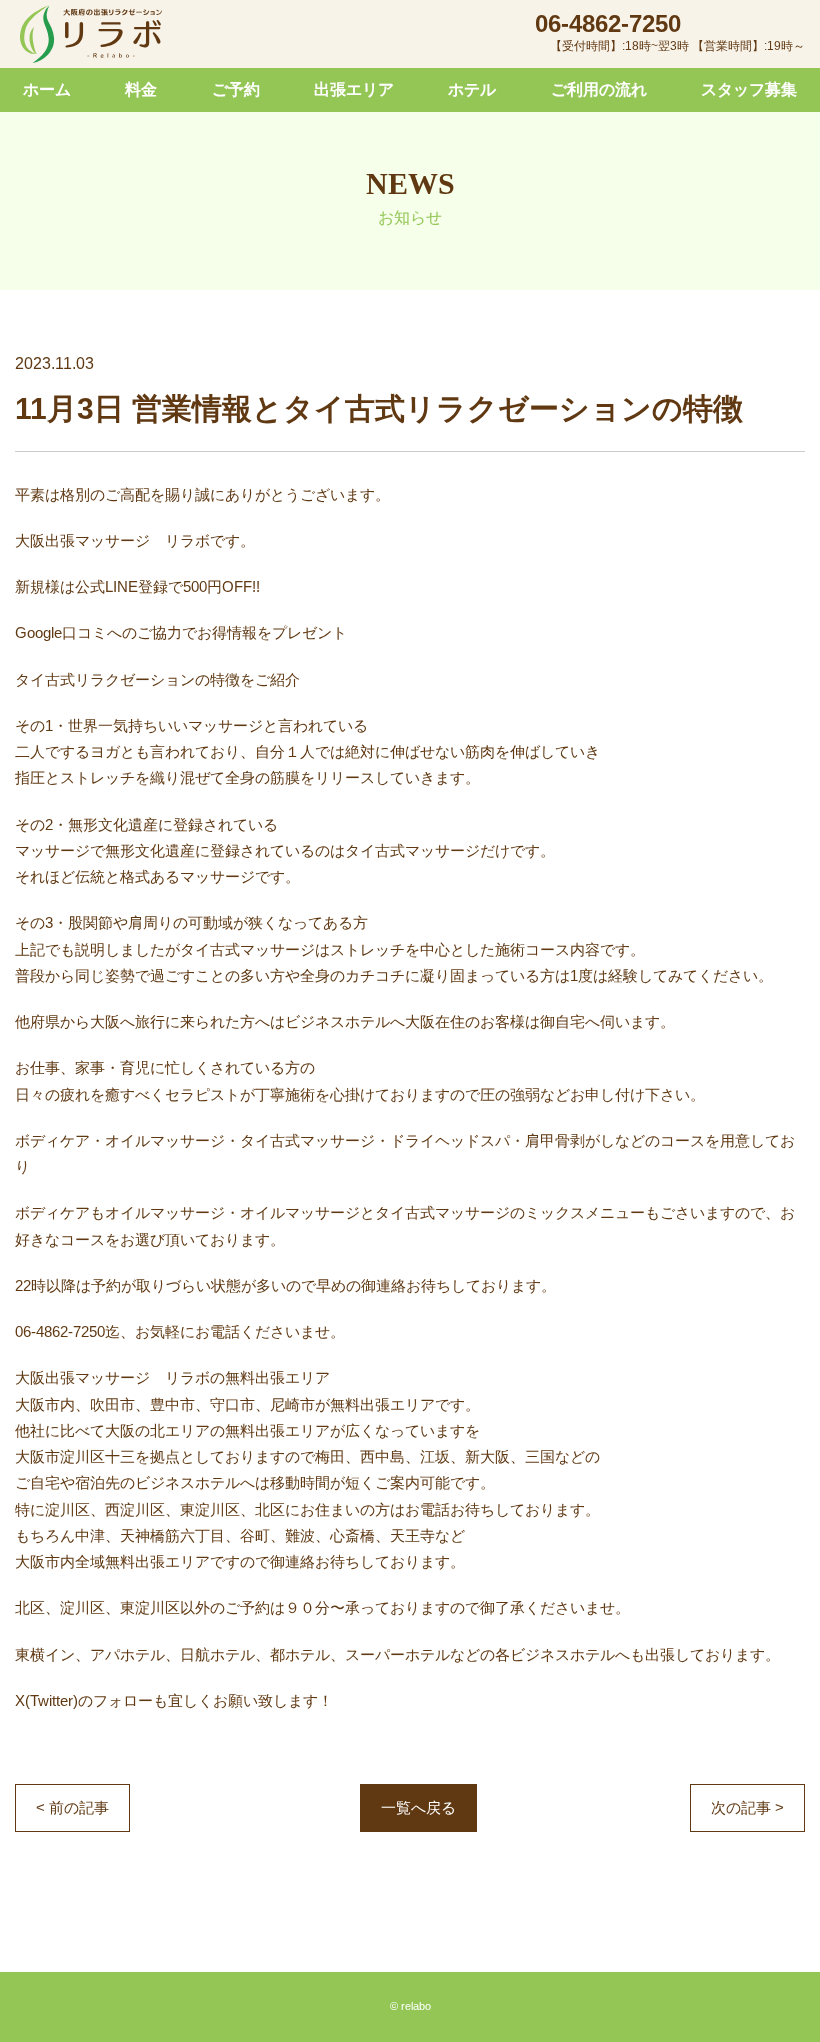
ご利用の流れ (599, 89)
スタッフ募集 (749, 89)
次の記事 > (747, 1807)
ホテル (472, 89)
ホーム (47, 89)
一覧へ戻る (418, 1807)
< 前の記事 (72, 1807)
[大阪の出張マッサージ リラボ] (91, 35)
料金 (141, 89)
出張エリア (354, 89)
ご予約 (236, 89)
